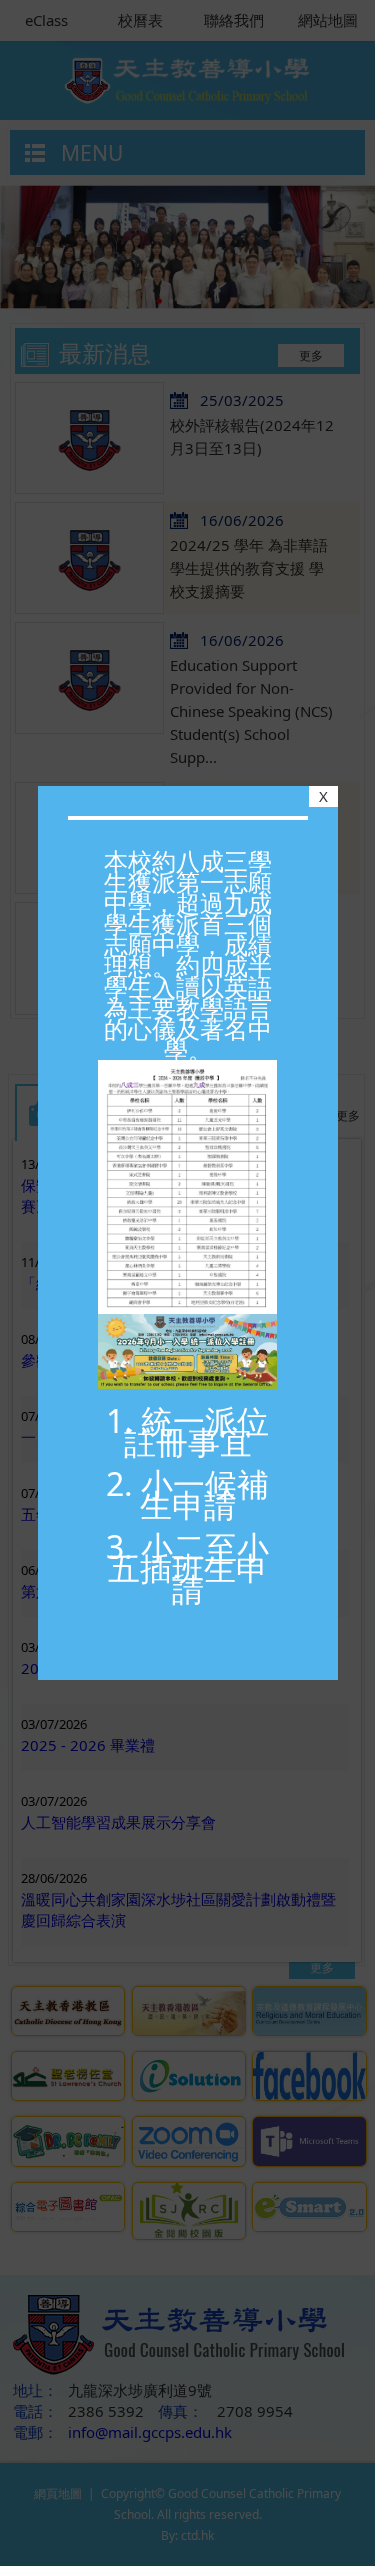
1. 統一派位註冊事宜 (187, 1431)
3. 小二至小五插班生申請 (187, 1567)
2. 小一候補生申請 (187, 1494)
